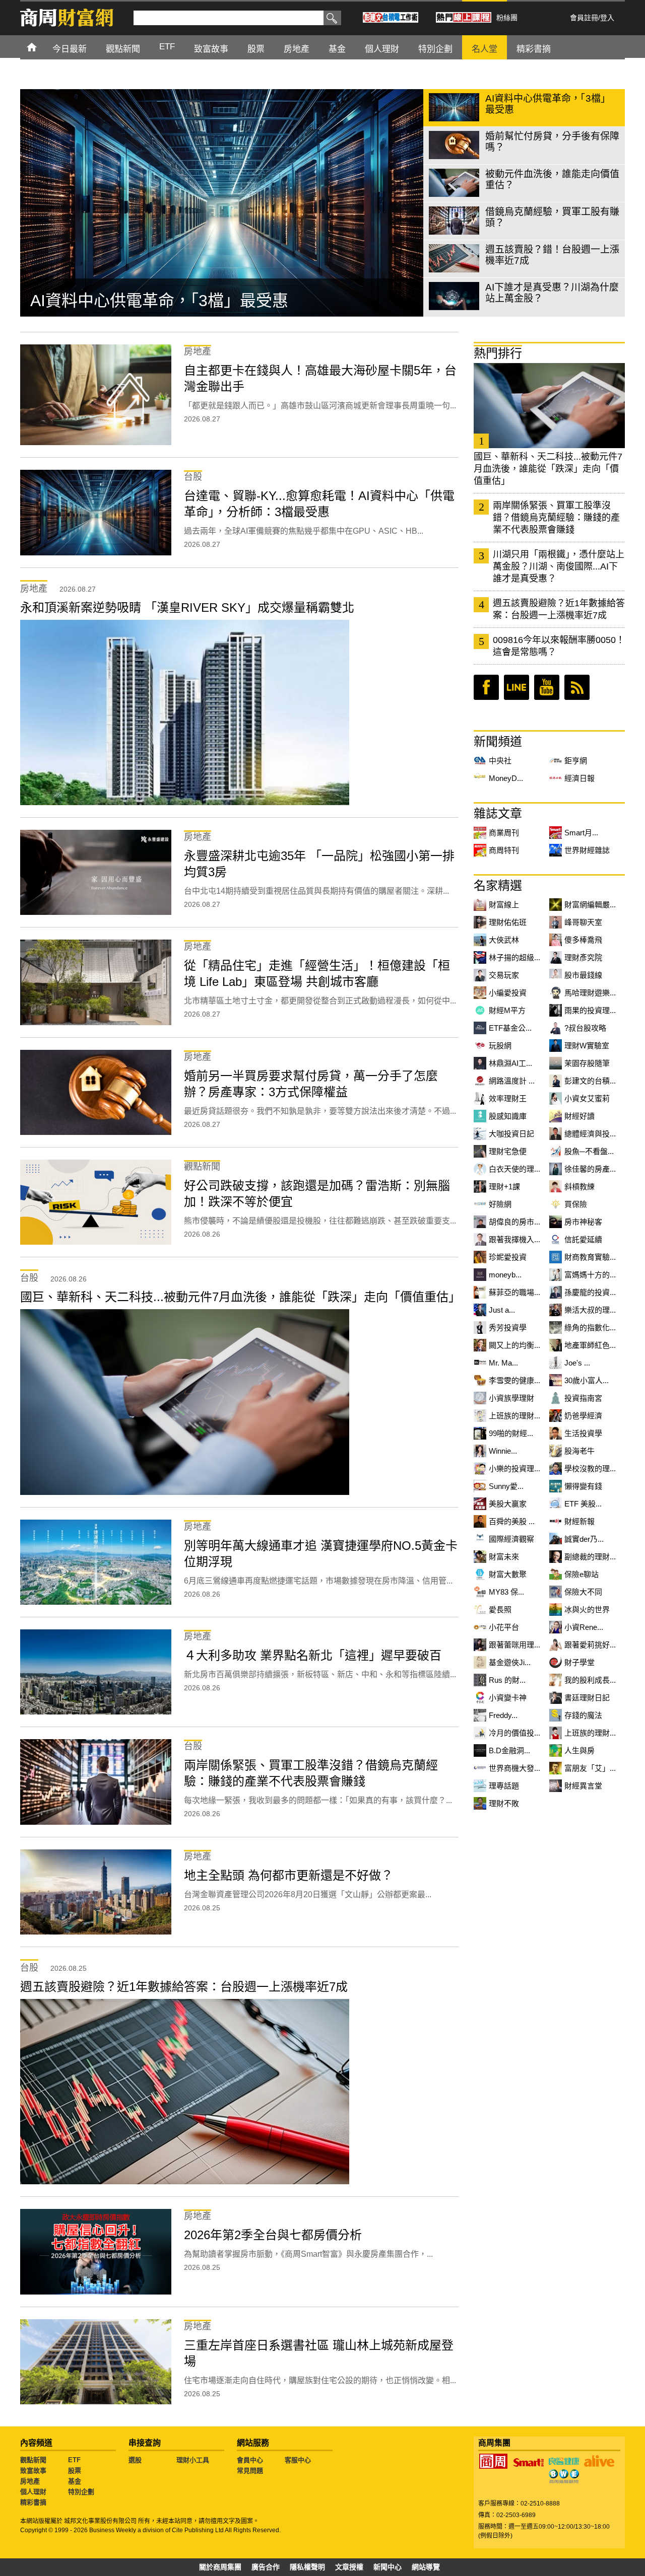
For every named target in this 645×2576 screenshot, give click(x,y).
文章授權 (349, 2567)
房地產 (30, 2481)
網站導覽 (426, 2567)
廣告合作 (266, 2567)
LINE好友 (517, 687)
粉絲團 (507, 18)
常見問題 (250, 2471)
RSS (577, 687)
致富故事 (33, 2471)
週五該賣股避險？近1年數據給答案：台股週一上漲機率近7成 (559, 609)
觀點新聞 (33, 2460)
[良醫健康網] (564, 2461)
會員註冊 (584, 18)
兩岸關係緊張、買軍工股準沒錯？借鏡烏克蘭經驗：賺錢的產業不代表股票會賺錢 (556, 518)
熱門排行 (498, 353)
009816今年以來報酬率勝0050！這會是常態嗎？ (559, 646)
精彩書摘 (33, 2502)
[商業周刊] (493, 2461)
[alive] (599, 2461)
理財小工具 (193, 2460)
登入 (607, 18)
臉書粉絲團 (486, 687)
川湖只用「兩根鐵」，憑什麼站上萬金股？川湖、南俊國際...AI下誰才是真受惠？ (559, 566)
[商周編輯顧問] (564, 2476)
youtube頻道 (547, 687)
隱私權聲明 (307, 2567)
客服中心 (298, 2460)
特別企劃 (81, 2492)
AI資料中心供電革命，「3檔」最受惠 (159, 301)
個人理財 (33, 2492)
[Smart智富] (529, 2463)
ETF (74, 2460)
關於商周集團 (220, 2567)
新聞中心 (388, 2567)
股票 (75, 2471)
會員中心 (250, 2460)
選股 (135, 2460)
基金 (75, 2481)
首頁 (41, 47)
